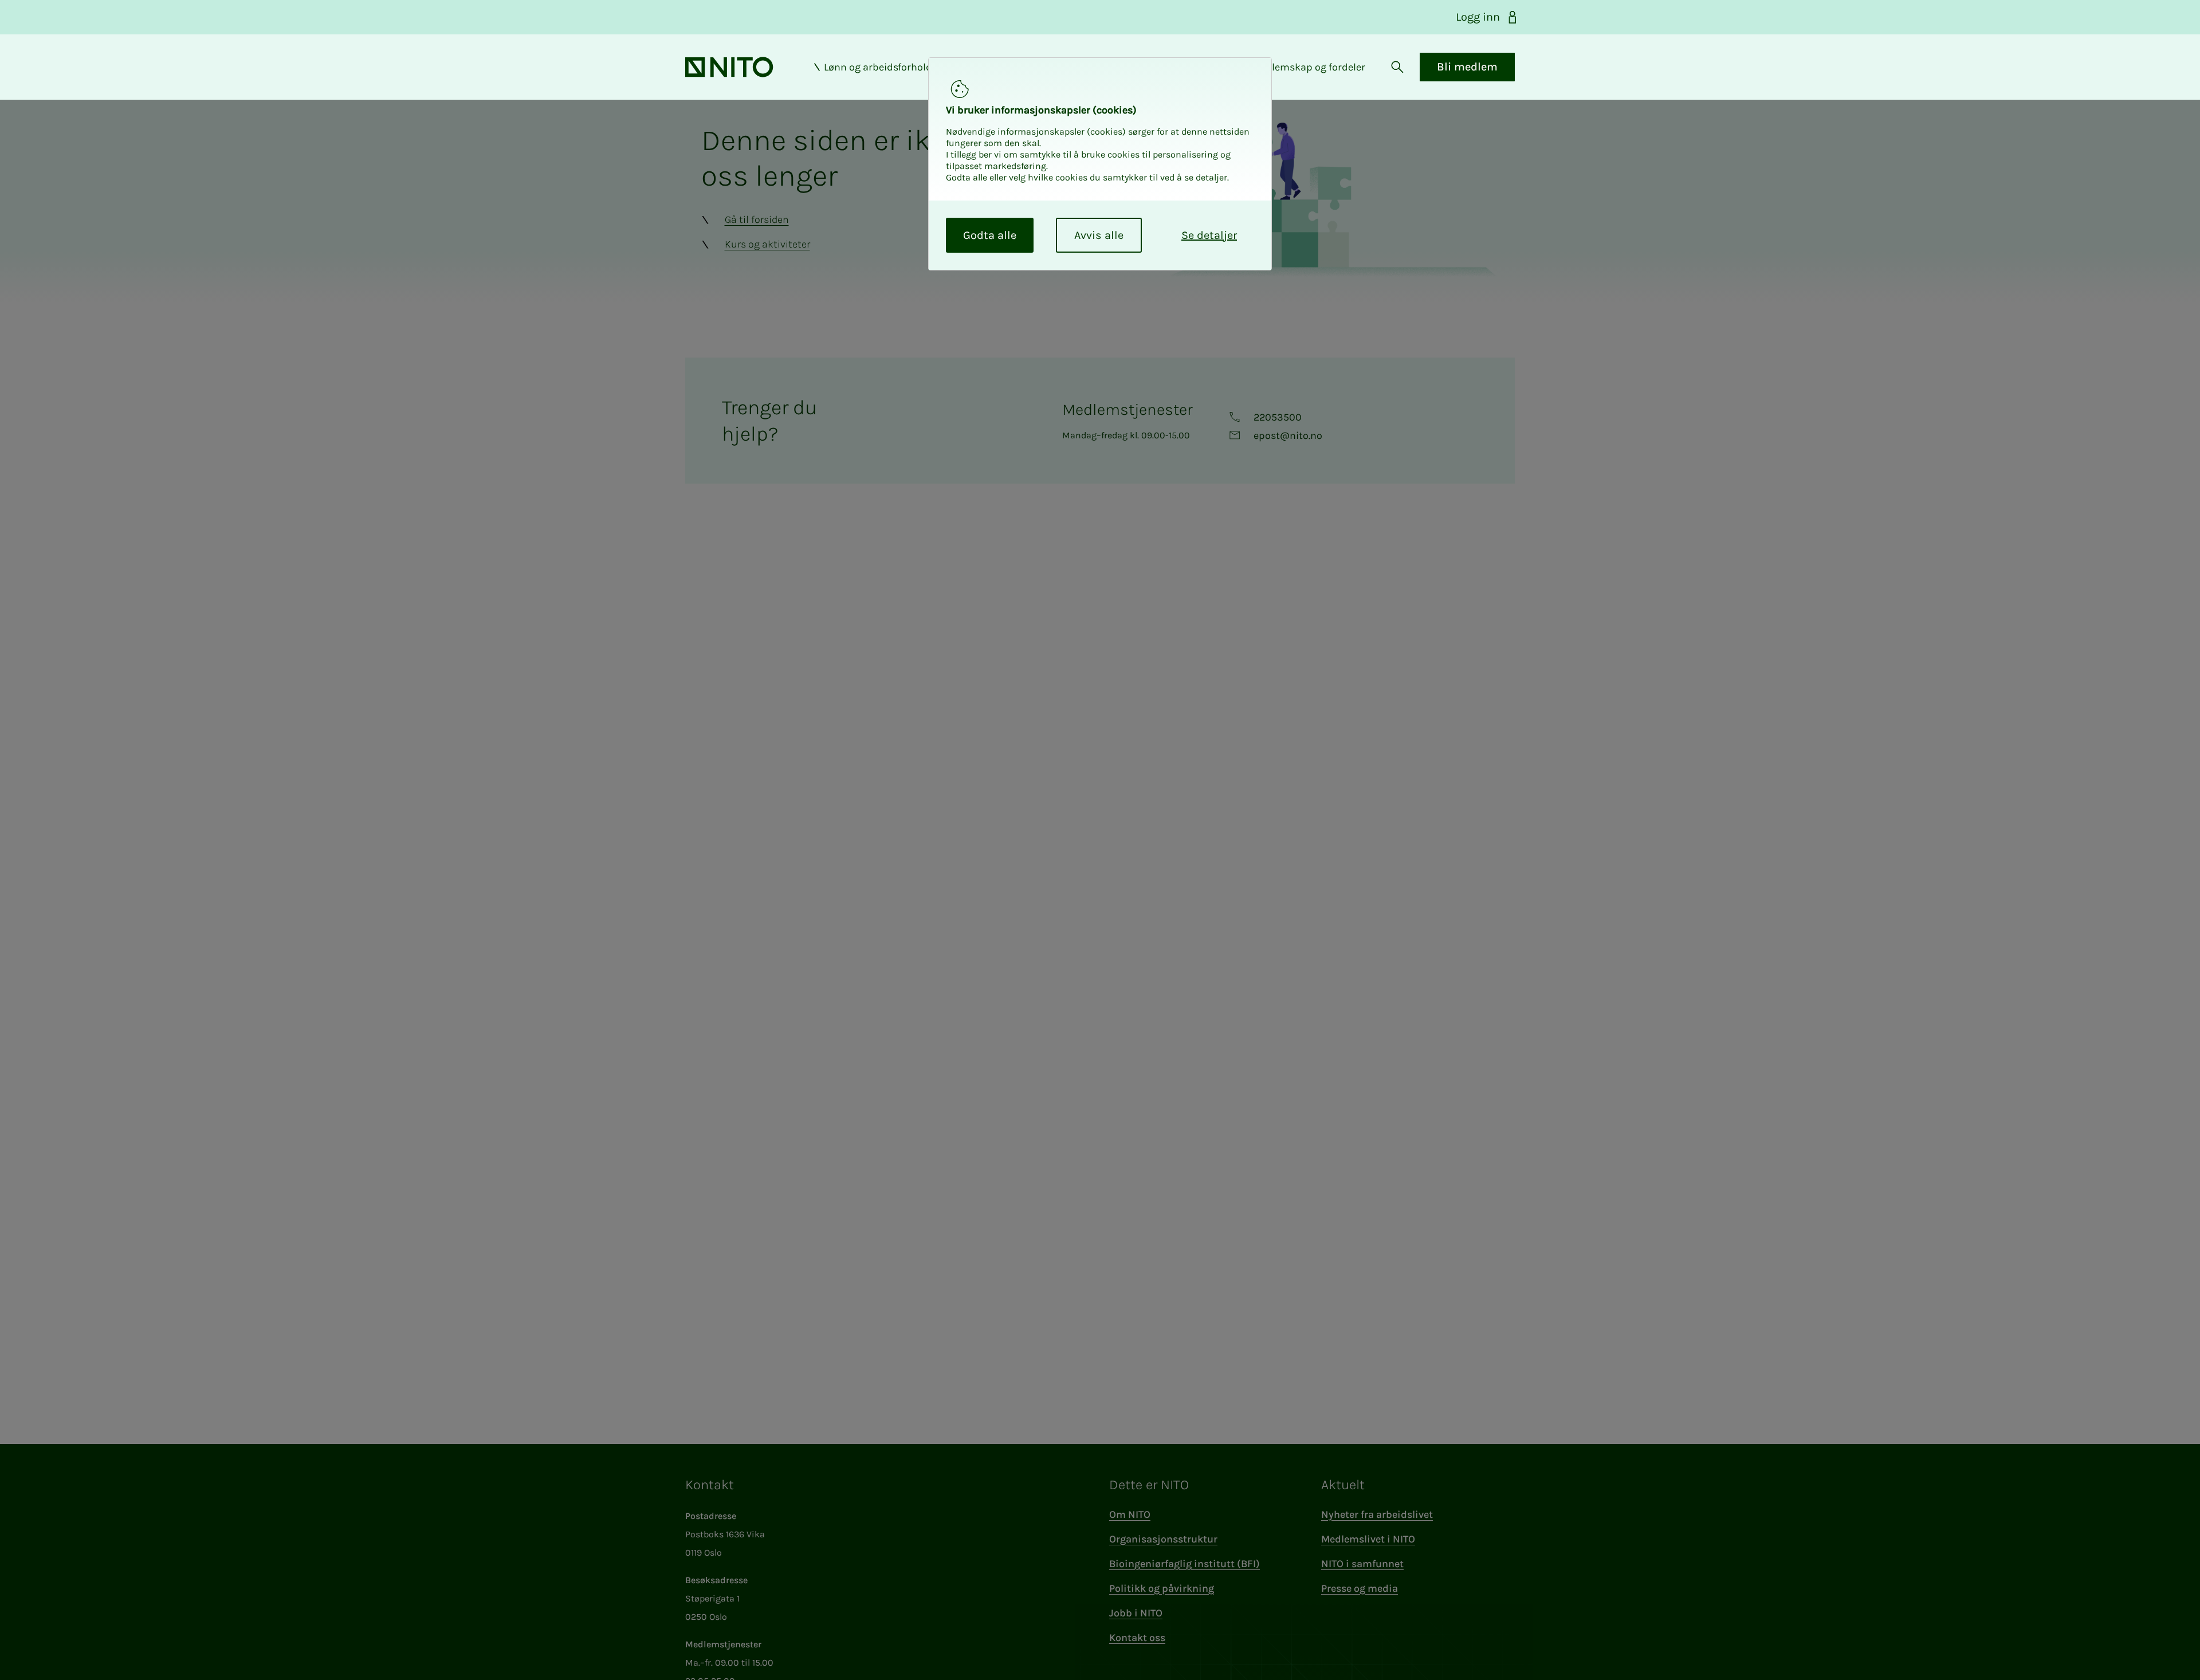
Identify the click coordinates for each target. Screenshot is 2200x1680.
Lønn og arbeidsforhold (878, 67)
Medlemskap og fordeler (1309, 67)
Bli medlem (1467, 67)
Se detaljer (1209, 235)
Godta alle (990, 235)
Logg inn (1478, 17)
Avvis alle (1099, 235)
